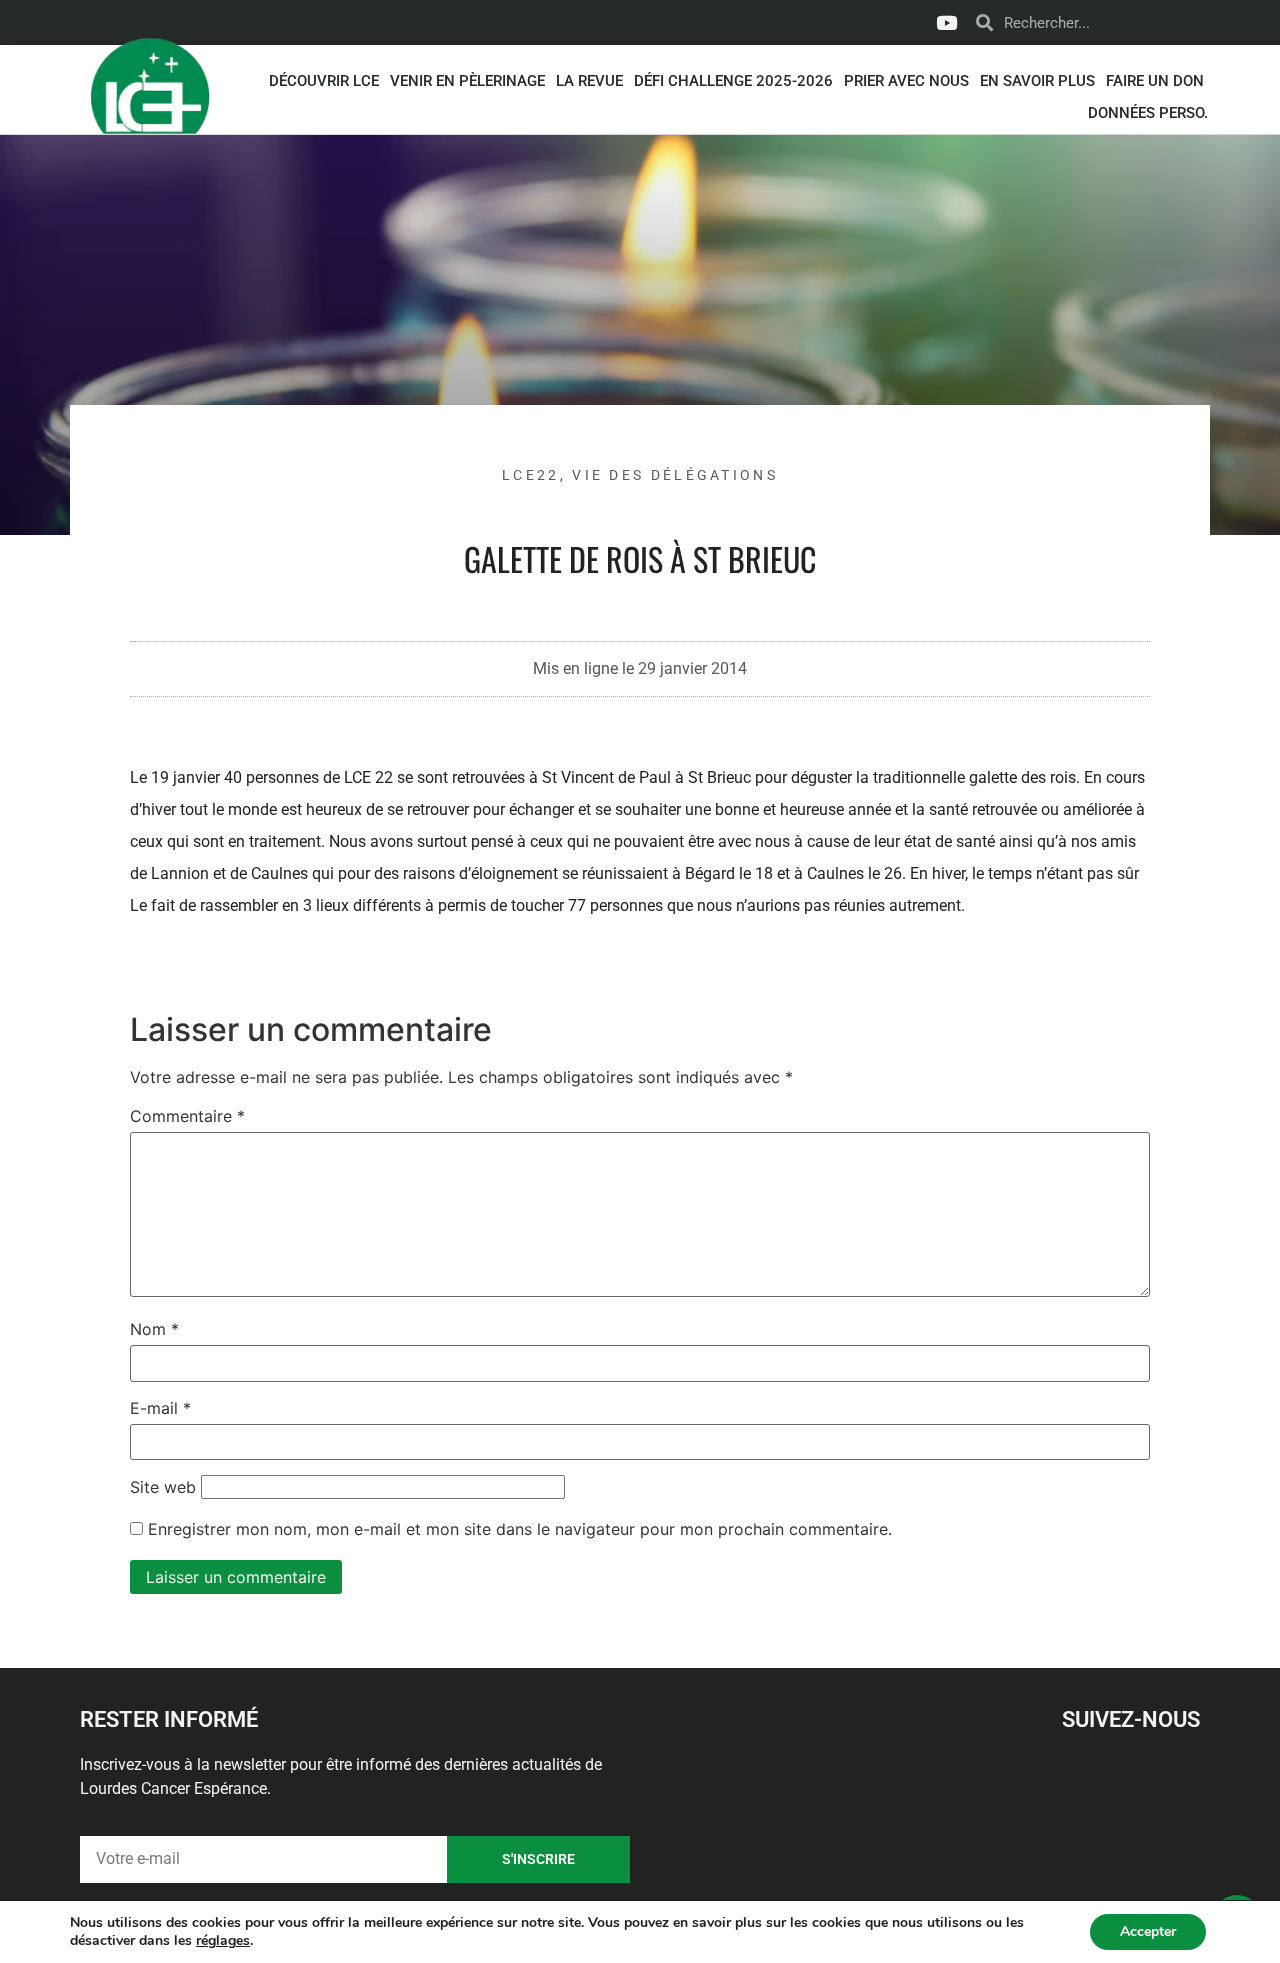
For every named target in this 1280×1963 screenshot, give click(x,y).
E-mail (160, 1408)
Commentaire (187, 1116)
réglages (223, 1941)
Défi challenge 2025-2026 (733, 81)
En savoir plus (1037, 81)
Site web (163, 1487)
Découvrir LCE (324, 81)
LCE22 (531, 475)
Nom (154, 1329)
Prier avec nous (906, 81)
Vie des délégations (675, 475)
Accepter (1148, 1931)
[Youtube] (946, 23)
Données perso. (1148, 113)
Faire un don (1155, 81)
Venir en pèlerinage (467, 81)
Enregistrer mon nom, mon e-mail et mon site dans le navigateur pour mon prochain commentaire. (520, 1529)
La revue (589, 81)
